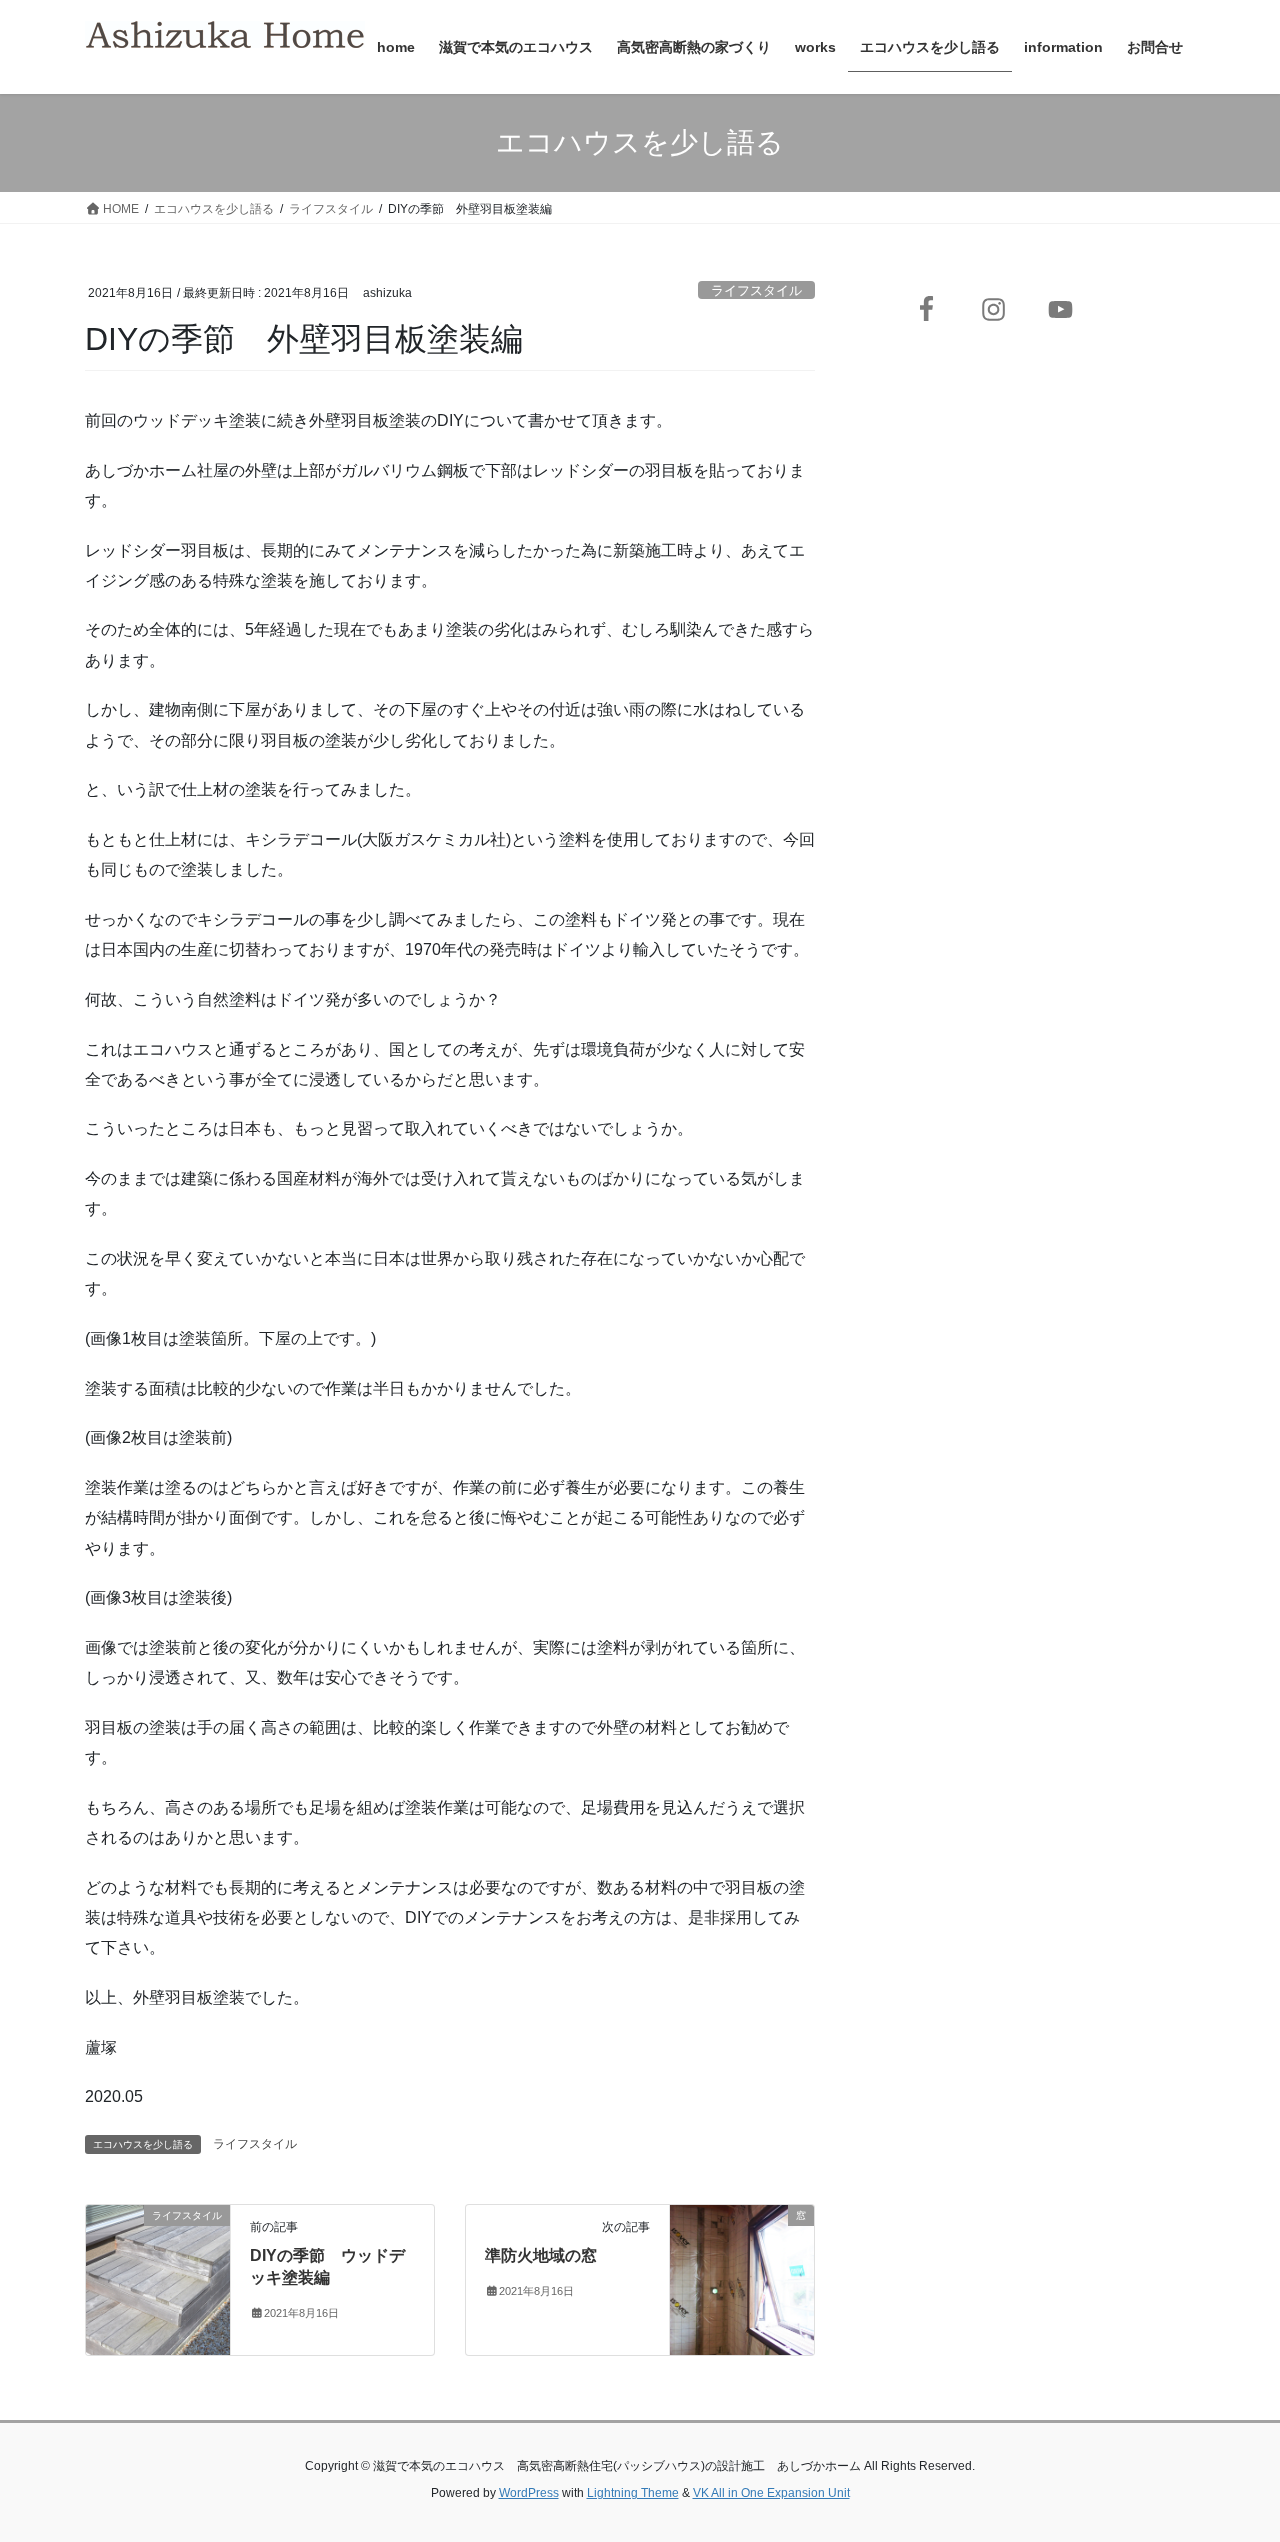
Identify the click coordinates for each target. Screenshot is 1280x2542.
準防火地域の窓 (541, 2255)
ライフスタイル (756, 290)
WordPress (529, 2493)
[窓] (742, 2278)
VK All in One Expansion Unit (771, 2493)
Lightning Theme (633, 2493)
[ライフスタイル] (158, 2278)
